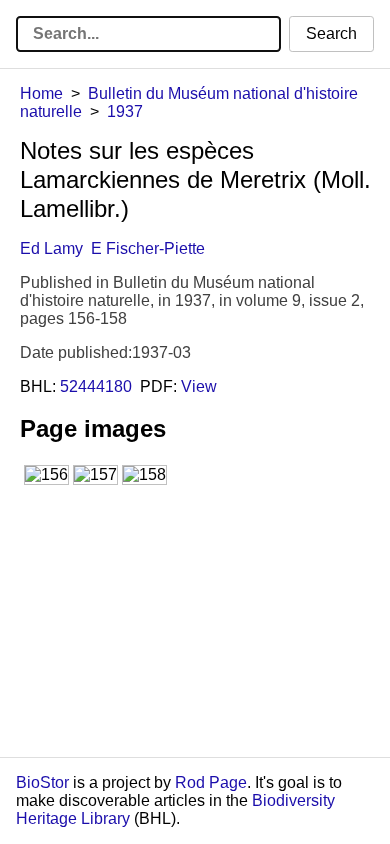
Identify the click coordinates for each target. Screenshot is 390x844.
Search (331, 33)
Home (41, 93)
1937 (125, 111)
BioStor (42, 782)
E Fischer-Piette (148, 248)
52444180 (96, 386)
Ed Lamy (51, 248)
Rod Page (211, 782)
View (199, 386)
